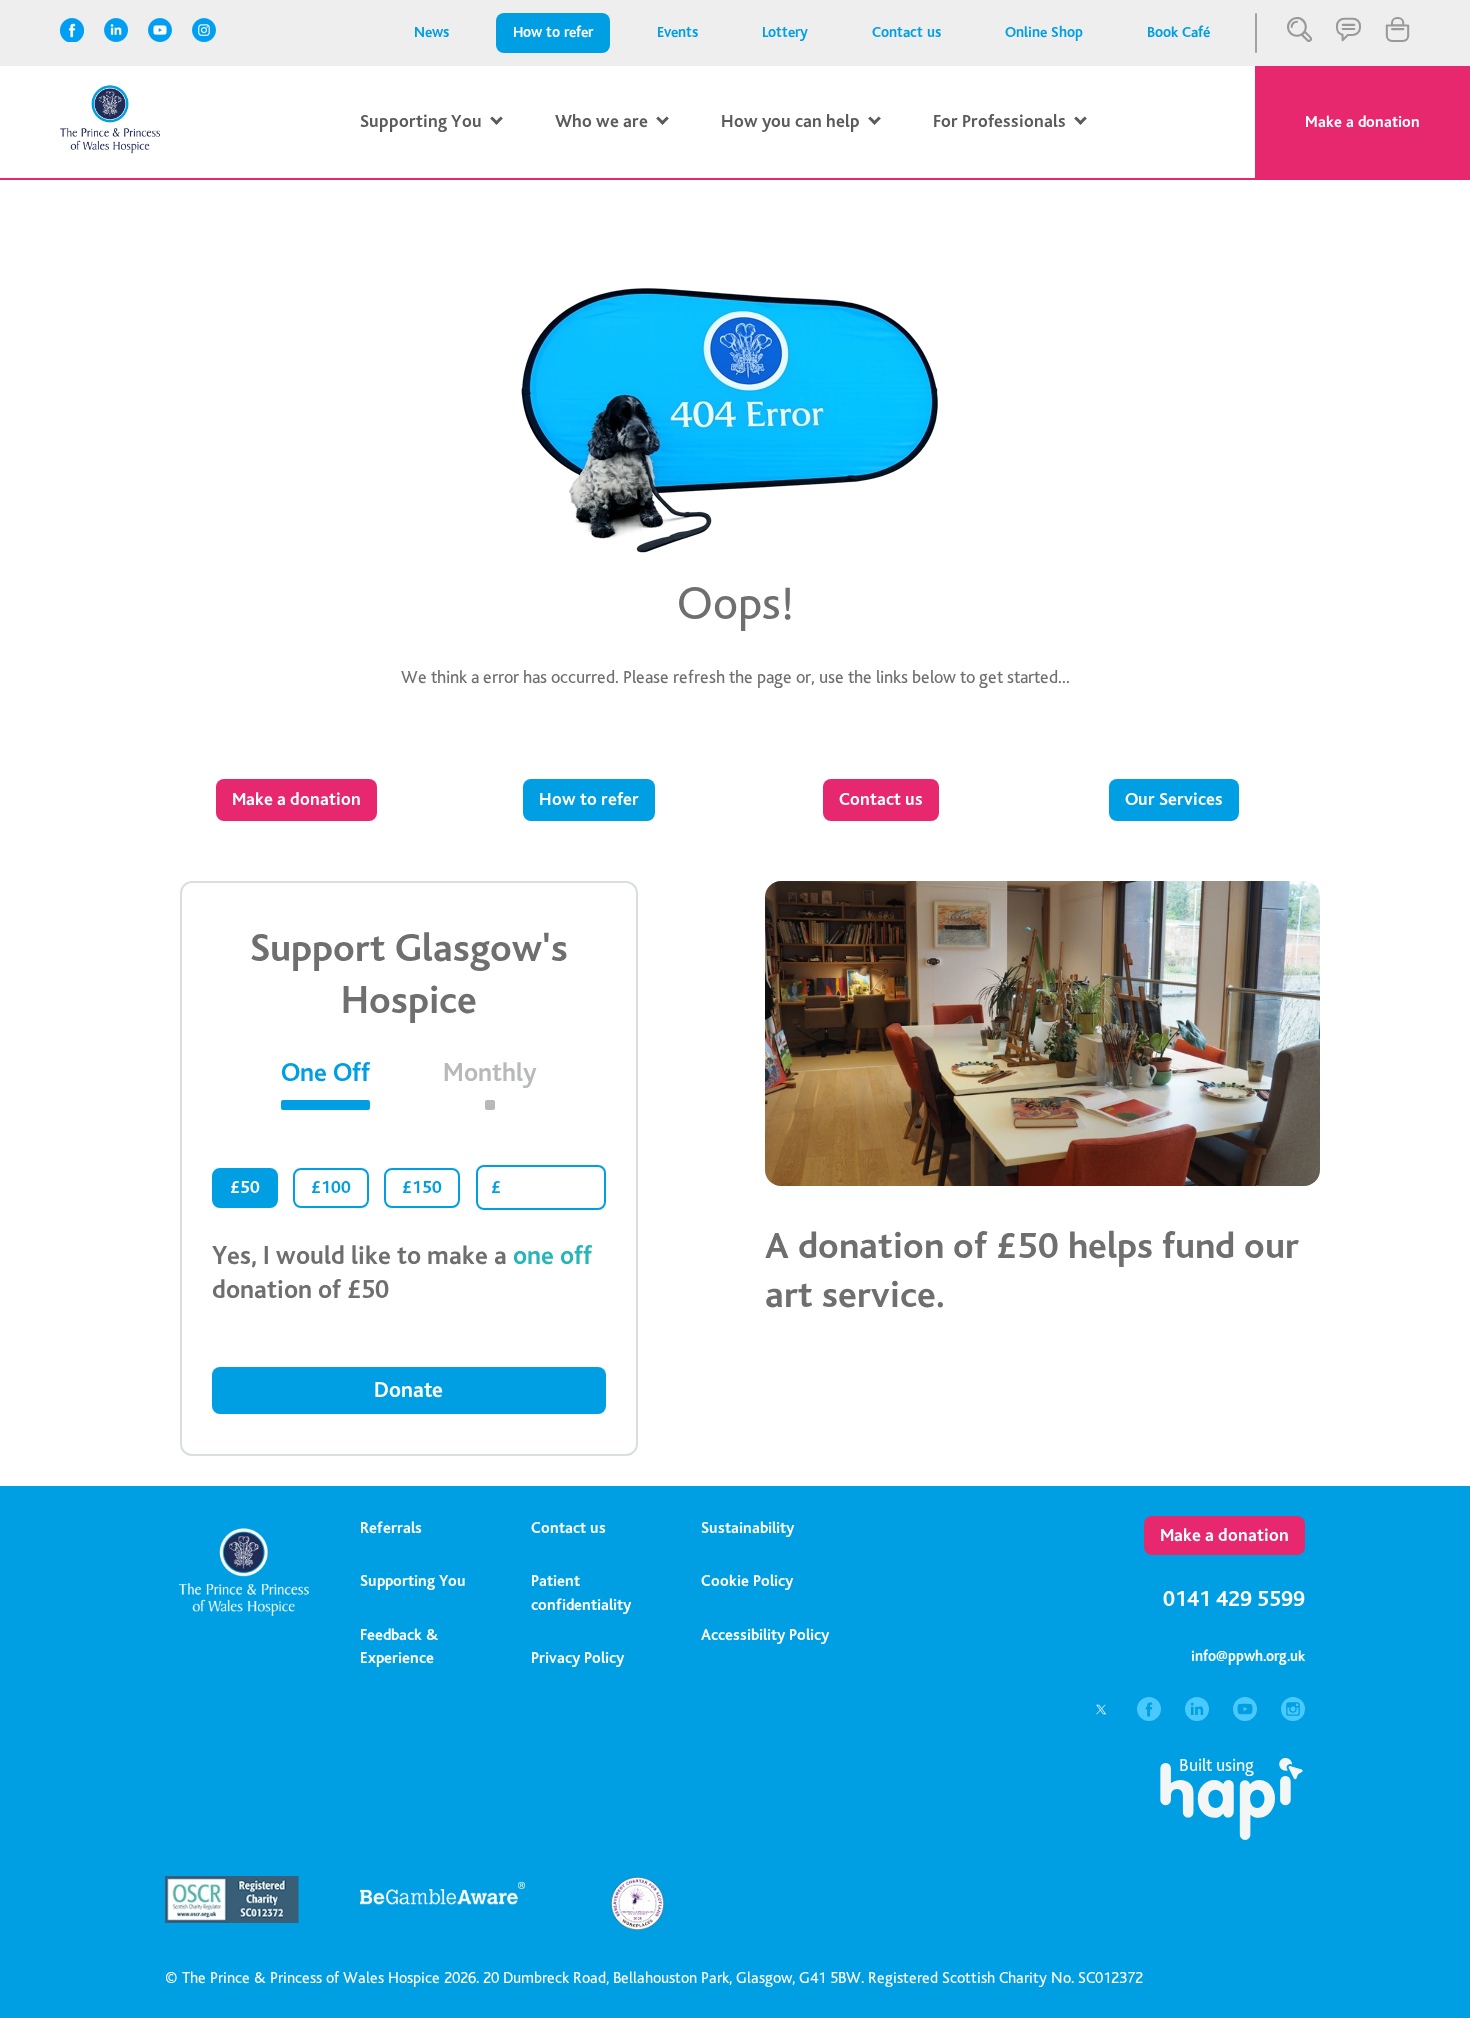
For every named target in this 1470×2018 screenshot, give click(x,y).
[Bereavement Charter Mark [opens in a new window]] (637, 1925)
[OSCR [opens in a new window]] (247, 1917)
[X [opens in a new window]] (1103, 1715)
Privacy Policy (577, 1658)
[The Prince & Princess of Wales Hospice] (110, 148)
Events (677, 32)
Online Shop (1044, 32)
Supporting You (413, 1581)
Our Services (1174, 799)
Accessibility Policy (765, 1635)
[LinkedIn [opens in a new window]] (116, 30)
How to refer (553, 32)
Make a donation (1362, 122)
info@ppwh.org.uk (1248, 1656)
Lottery (785, 32)
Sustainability (747, 1528)
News (431, 32)
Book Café (1178, 32)
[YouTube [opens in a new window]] (160, 30)
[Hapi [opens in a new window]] (1231, 1834)
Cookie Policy (747, 1581)
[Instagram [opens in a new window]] (204, 30)
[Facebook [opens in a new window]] (72, 30)
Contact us (906, 32)
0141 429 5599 (1234, 1599)
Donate (408, 1390)
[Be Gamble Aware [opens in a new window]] (442, 1910)
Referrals (391, 1528)
